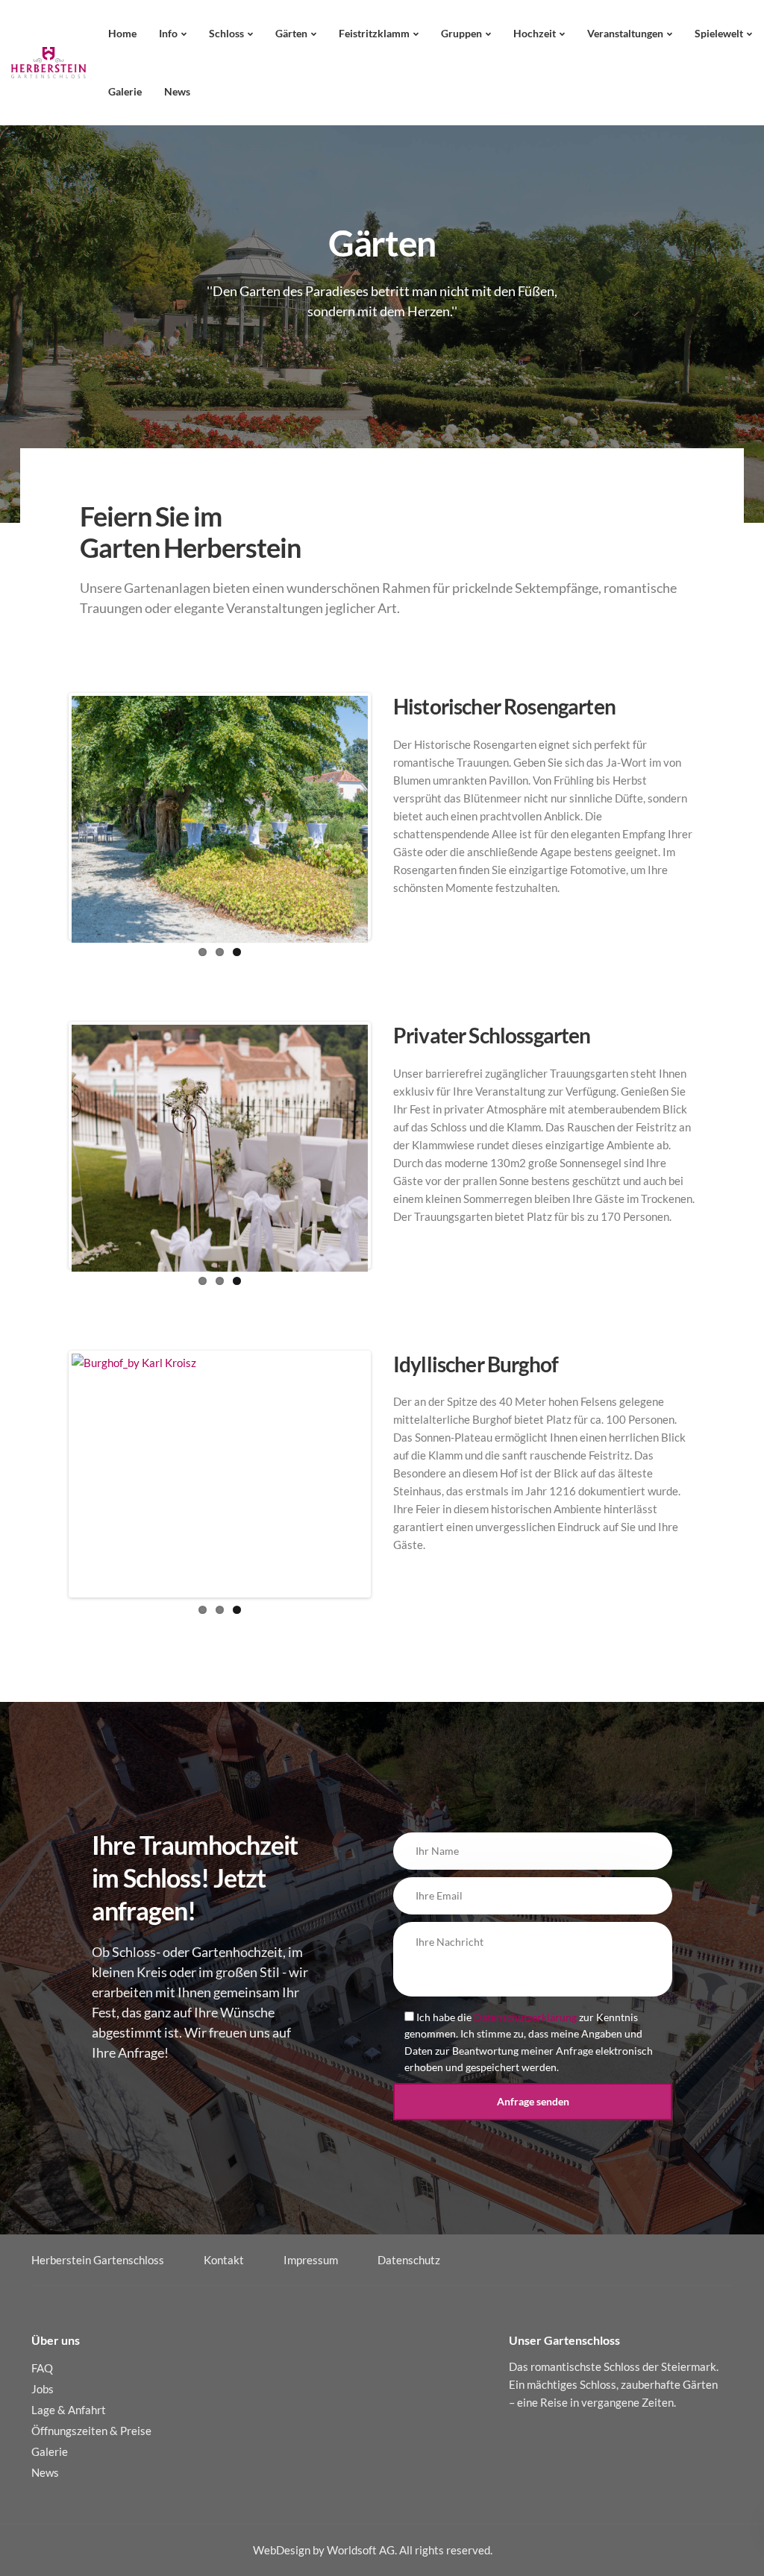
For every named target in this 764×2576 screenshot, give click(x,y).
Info (168, 33)
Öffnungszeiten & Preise (91, 2431)
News (177, 91)
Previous (49, 817)
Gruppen (461, 33)
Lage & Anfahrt (69, 2410)
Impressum (311, 2260)
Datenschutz (409, 2260)
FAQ (42, 2368)
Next (390, 817)
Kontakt (224, 2260)
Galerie (125, 91)
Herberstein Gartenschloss (98, 2260)
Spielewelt (719, 33)
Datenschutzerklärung (525, 2017)
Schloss (226, 33)
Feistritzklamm (374, 33)
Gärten (291, 33)
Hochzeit (535, 33)
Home (122, 33)
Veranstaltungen (625, 33)
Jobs (43, 2389)
